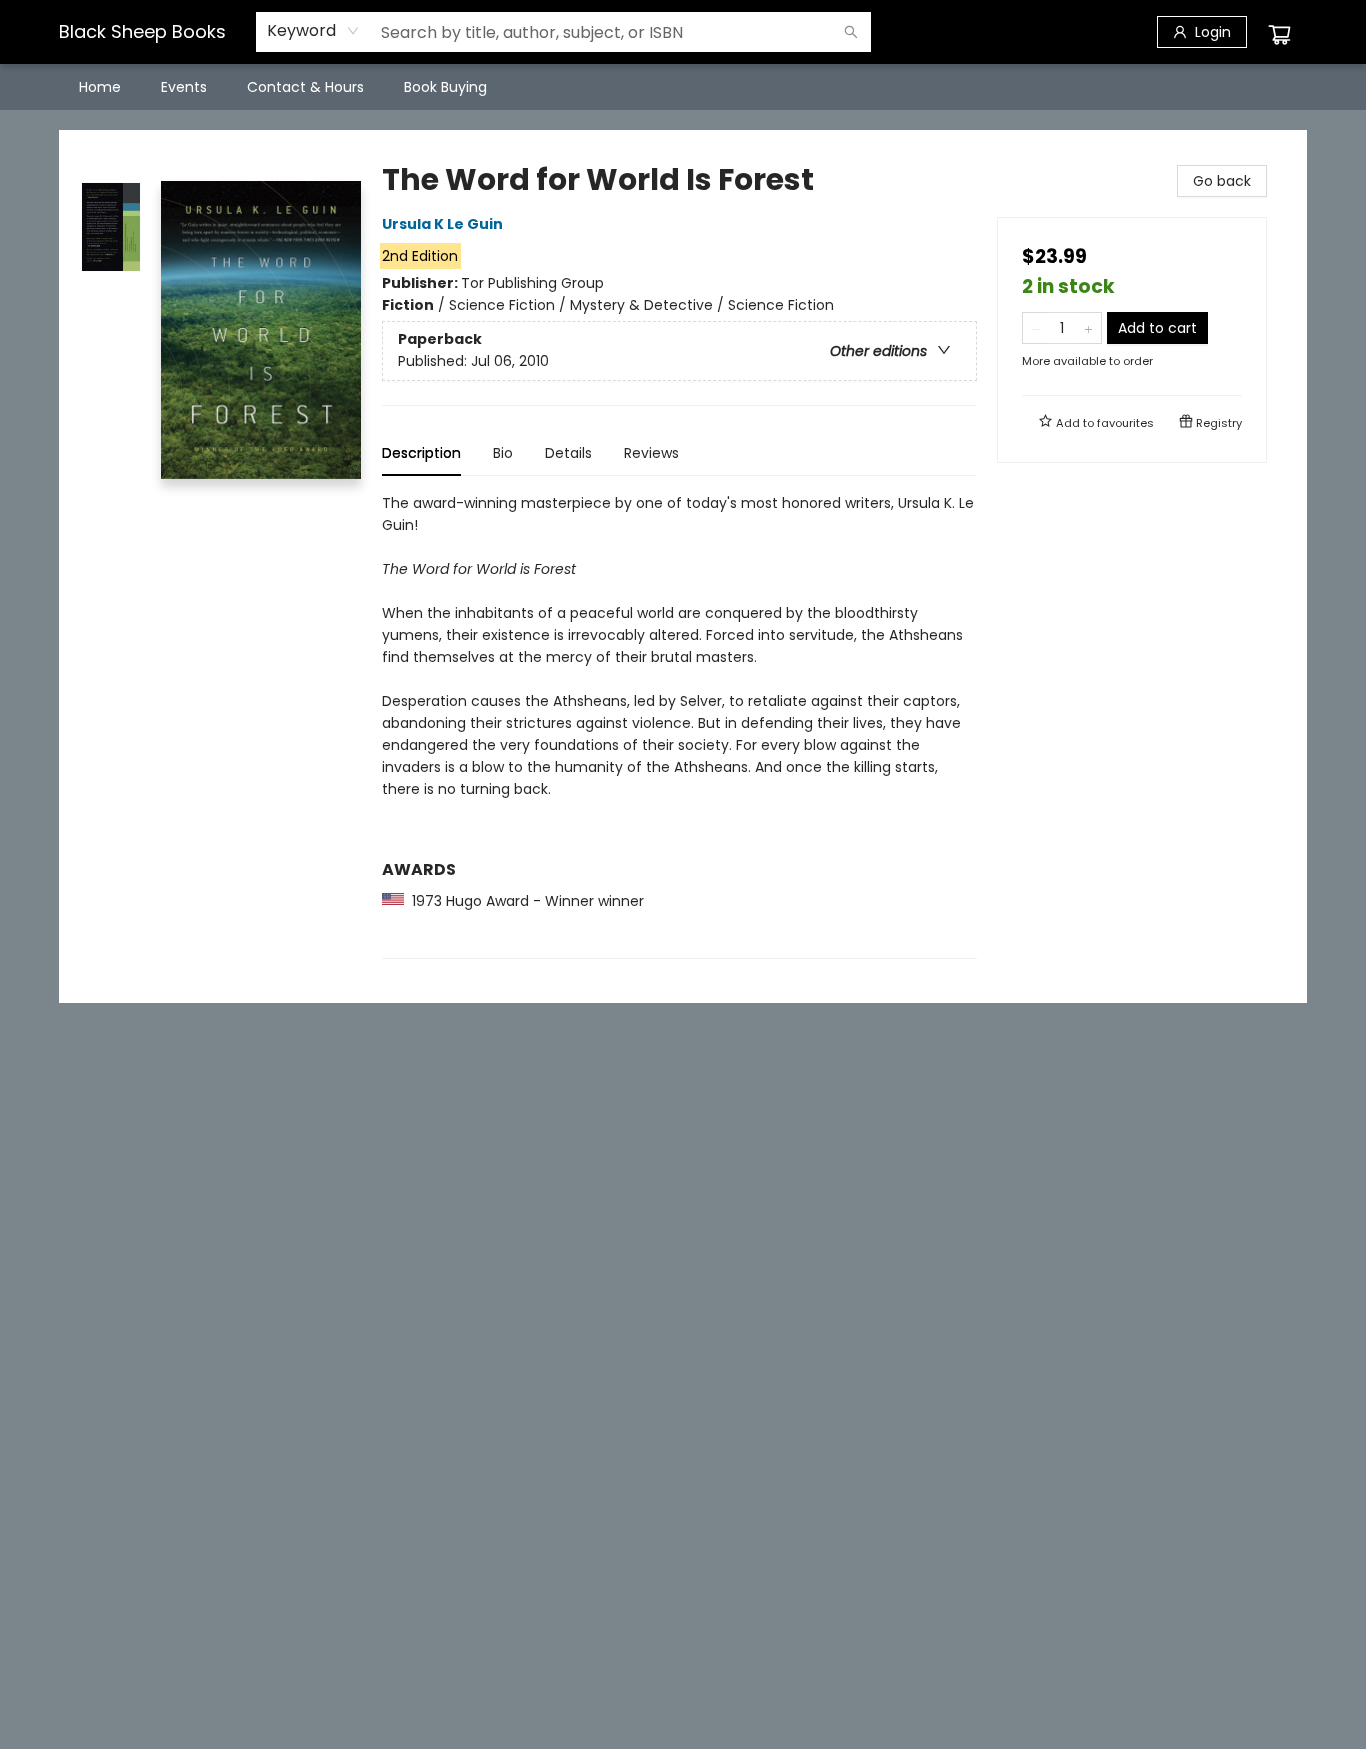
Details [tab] (568, 453)
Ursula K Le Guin (442, 224)
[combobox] (313, 31)
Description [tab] (421, 453)
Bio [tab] (503, 453)
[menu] (683, 87)
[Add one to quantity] (1088, 328)
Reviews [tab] (651, 453)
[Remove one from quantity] (1035, 328)
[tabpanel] (679, 725)
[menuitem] (100, 87)
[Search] (851, 32)
